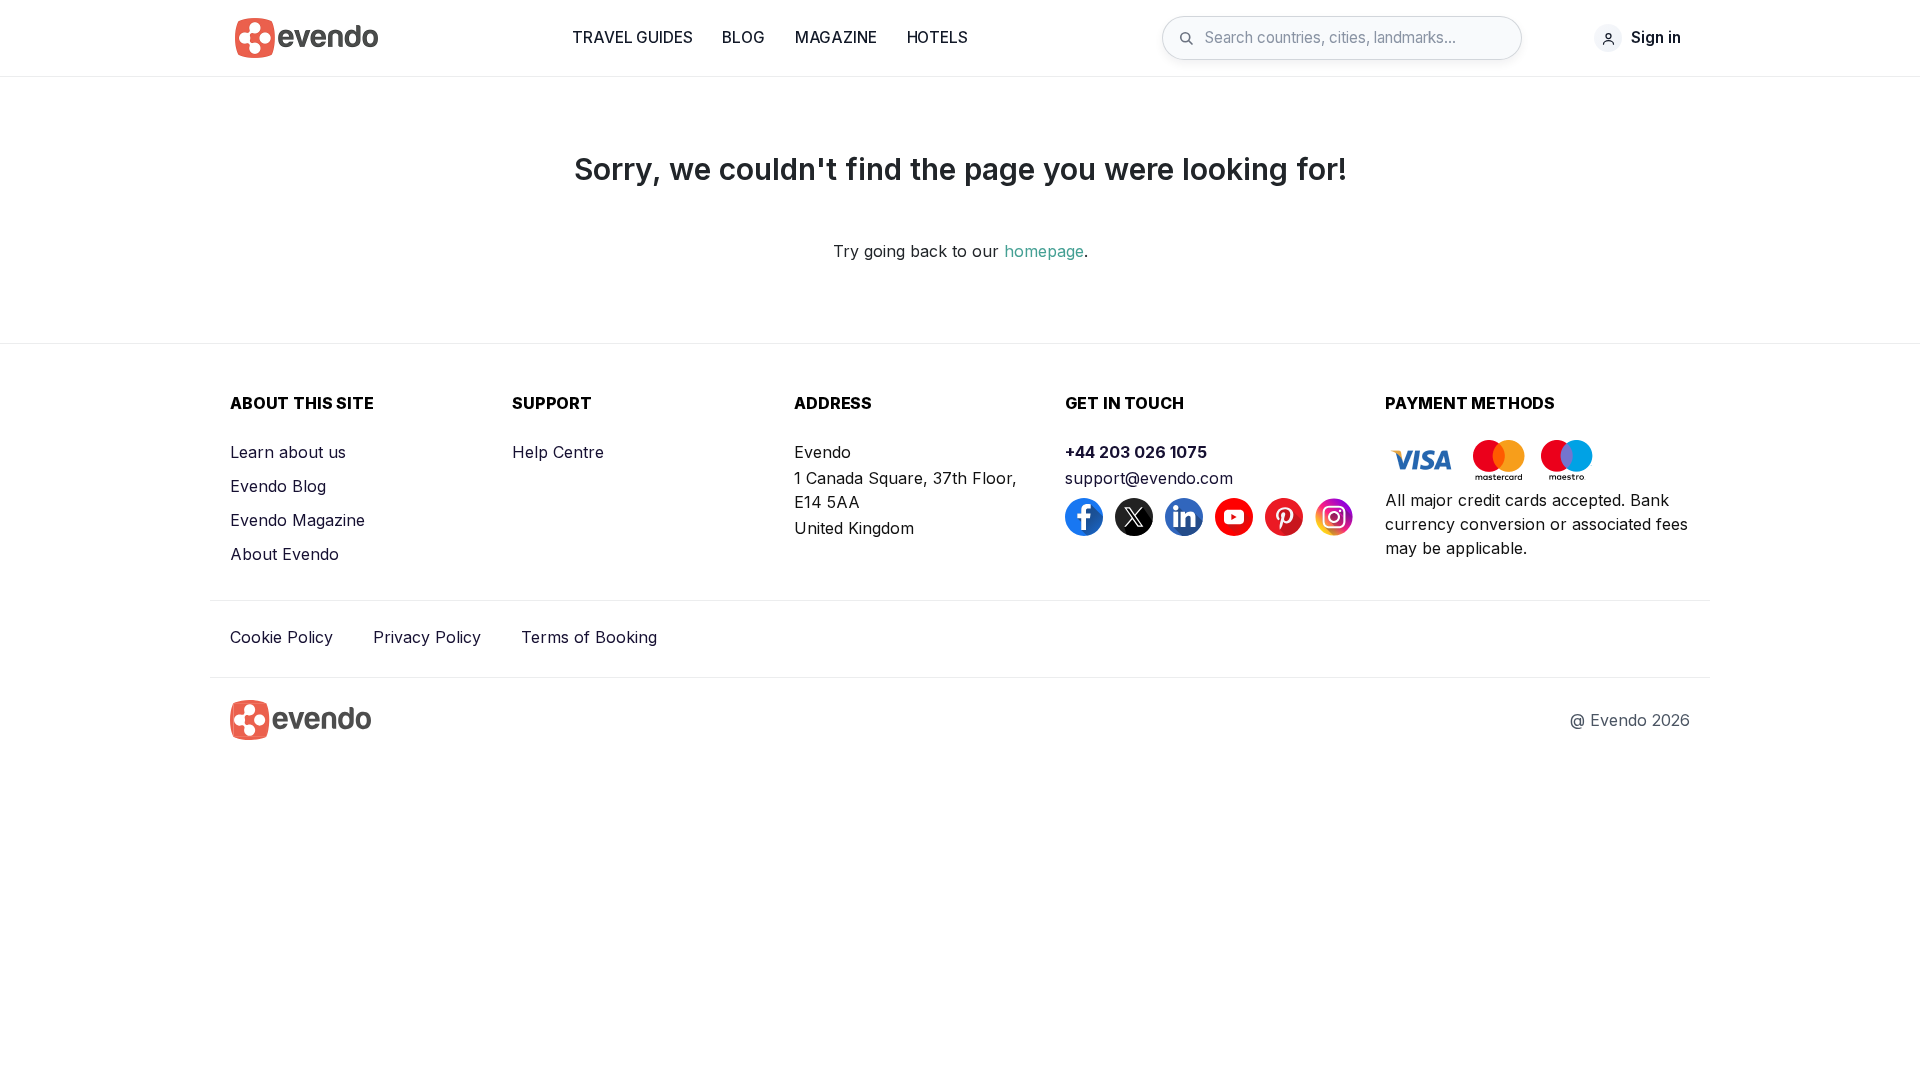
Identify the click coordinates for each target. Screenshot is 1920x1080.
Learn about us (288, 452)
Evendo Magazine (297, 520)
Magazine (836, 37)
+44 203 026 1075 (1136, 452)
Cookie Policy (281, 637)
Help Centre (558, 452)
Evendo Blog (278, 486)
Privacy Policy (427, 637)
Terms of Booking (589, 637)
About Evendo (284, 554)
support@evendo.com (1149, 478)
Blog (743, 37)
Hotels (937, 37)
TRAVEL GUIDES (632, 37)
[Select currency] (1563, 38)
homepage (1044, 251)
